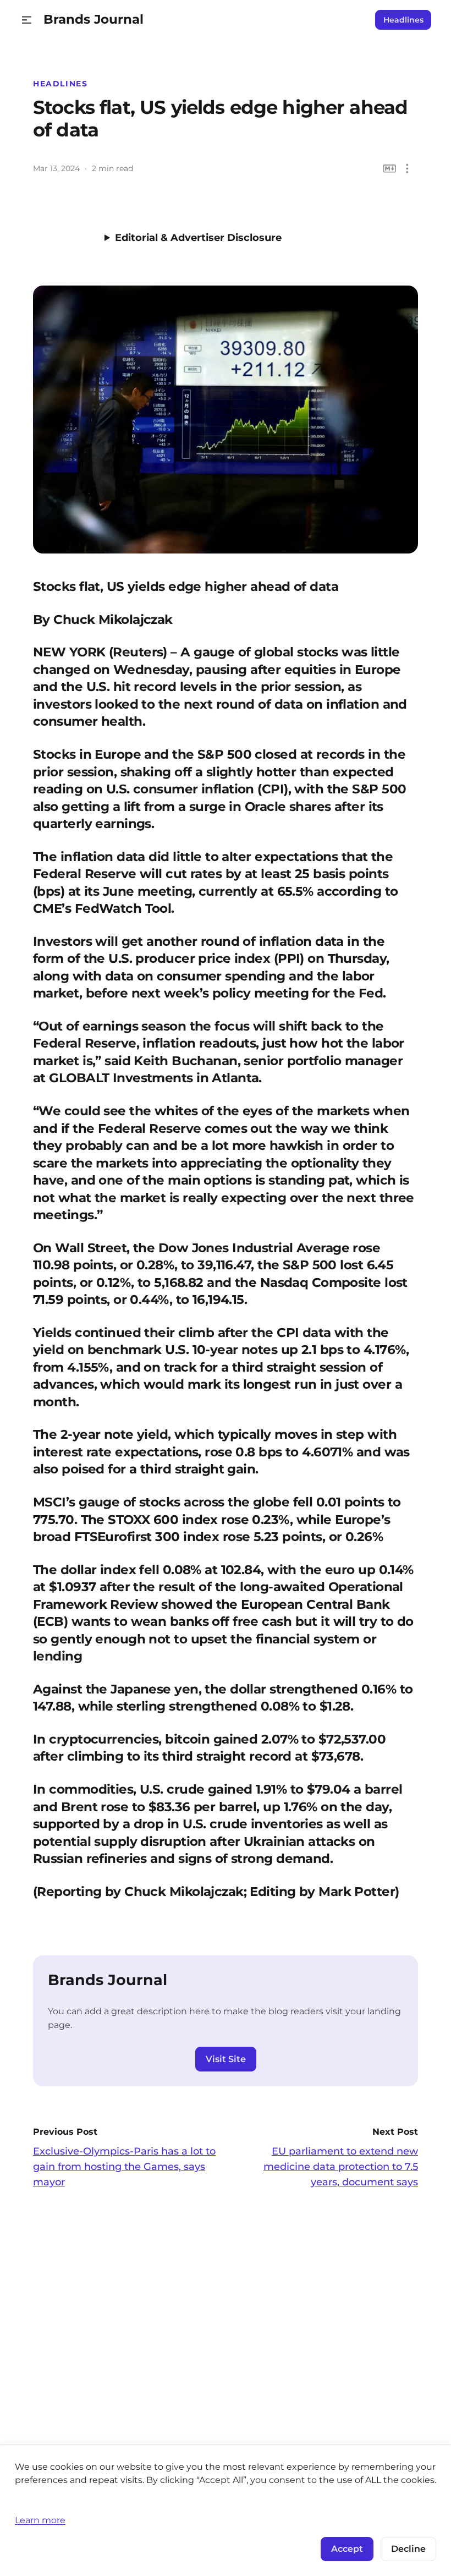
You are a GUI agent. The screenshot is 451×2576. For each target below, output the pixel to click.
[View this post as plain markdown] (390, 169)
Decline (408, 2549)
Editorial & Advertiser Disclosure (198, 238)
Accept (347, 2549)
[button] (27, 20)
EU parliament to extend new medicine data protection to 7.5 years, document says (341, 2167)
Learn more (40, 2520)
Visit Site (226, 2059)
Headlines (403, 20)
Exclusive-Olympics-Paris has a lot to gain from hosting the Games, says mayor (124, 2167)
